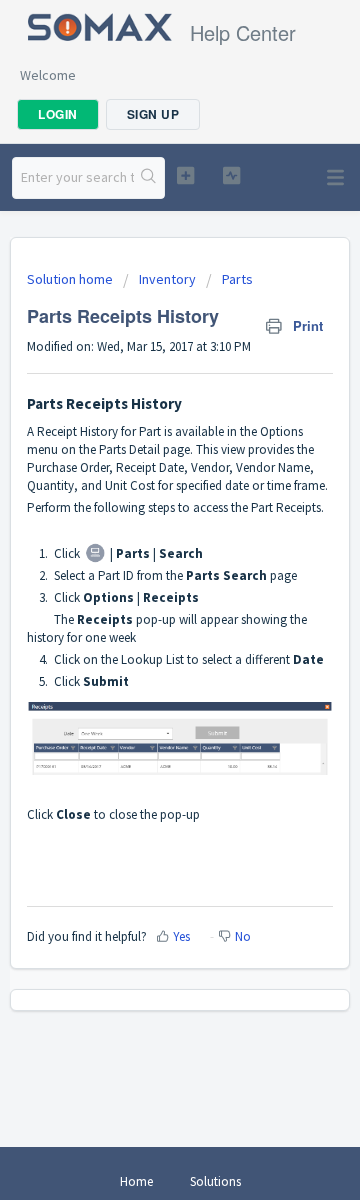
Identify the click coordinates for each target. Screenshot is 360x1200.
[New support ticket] (185, 175)
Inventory (167, 279)
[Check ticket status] (231, 175)
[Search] (149, 178)
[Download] (143, 589)
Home (136, 1181)
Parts (237, 279)
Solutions (215, 1181)
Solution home (71, 279)
